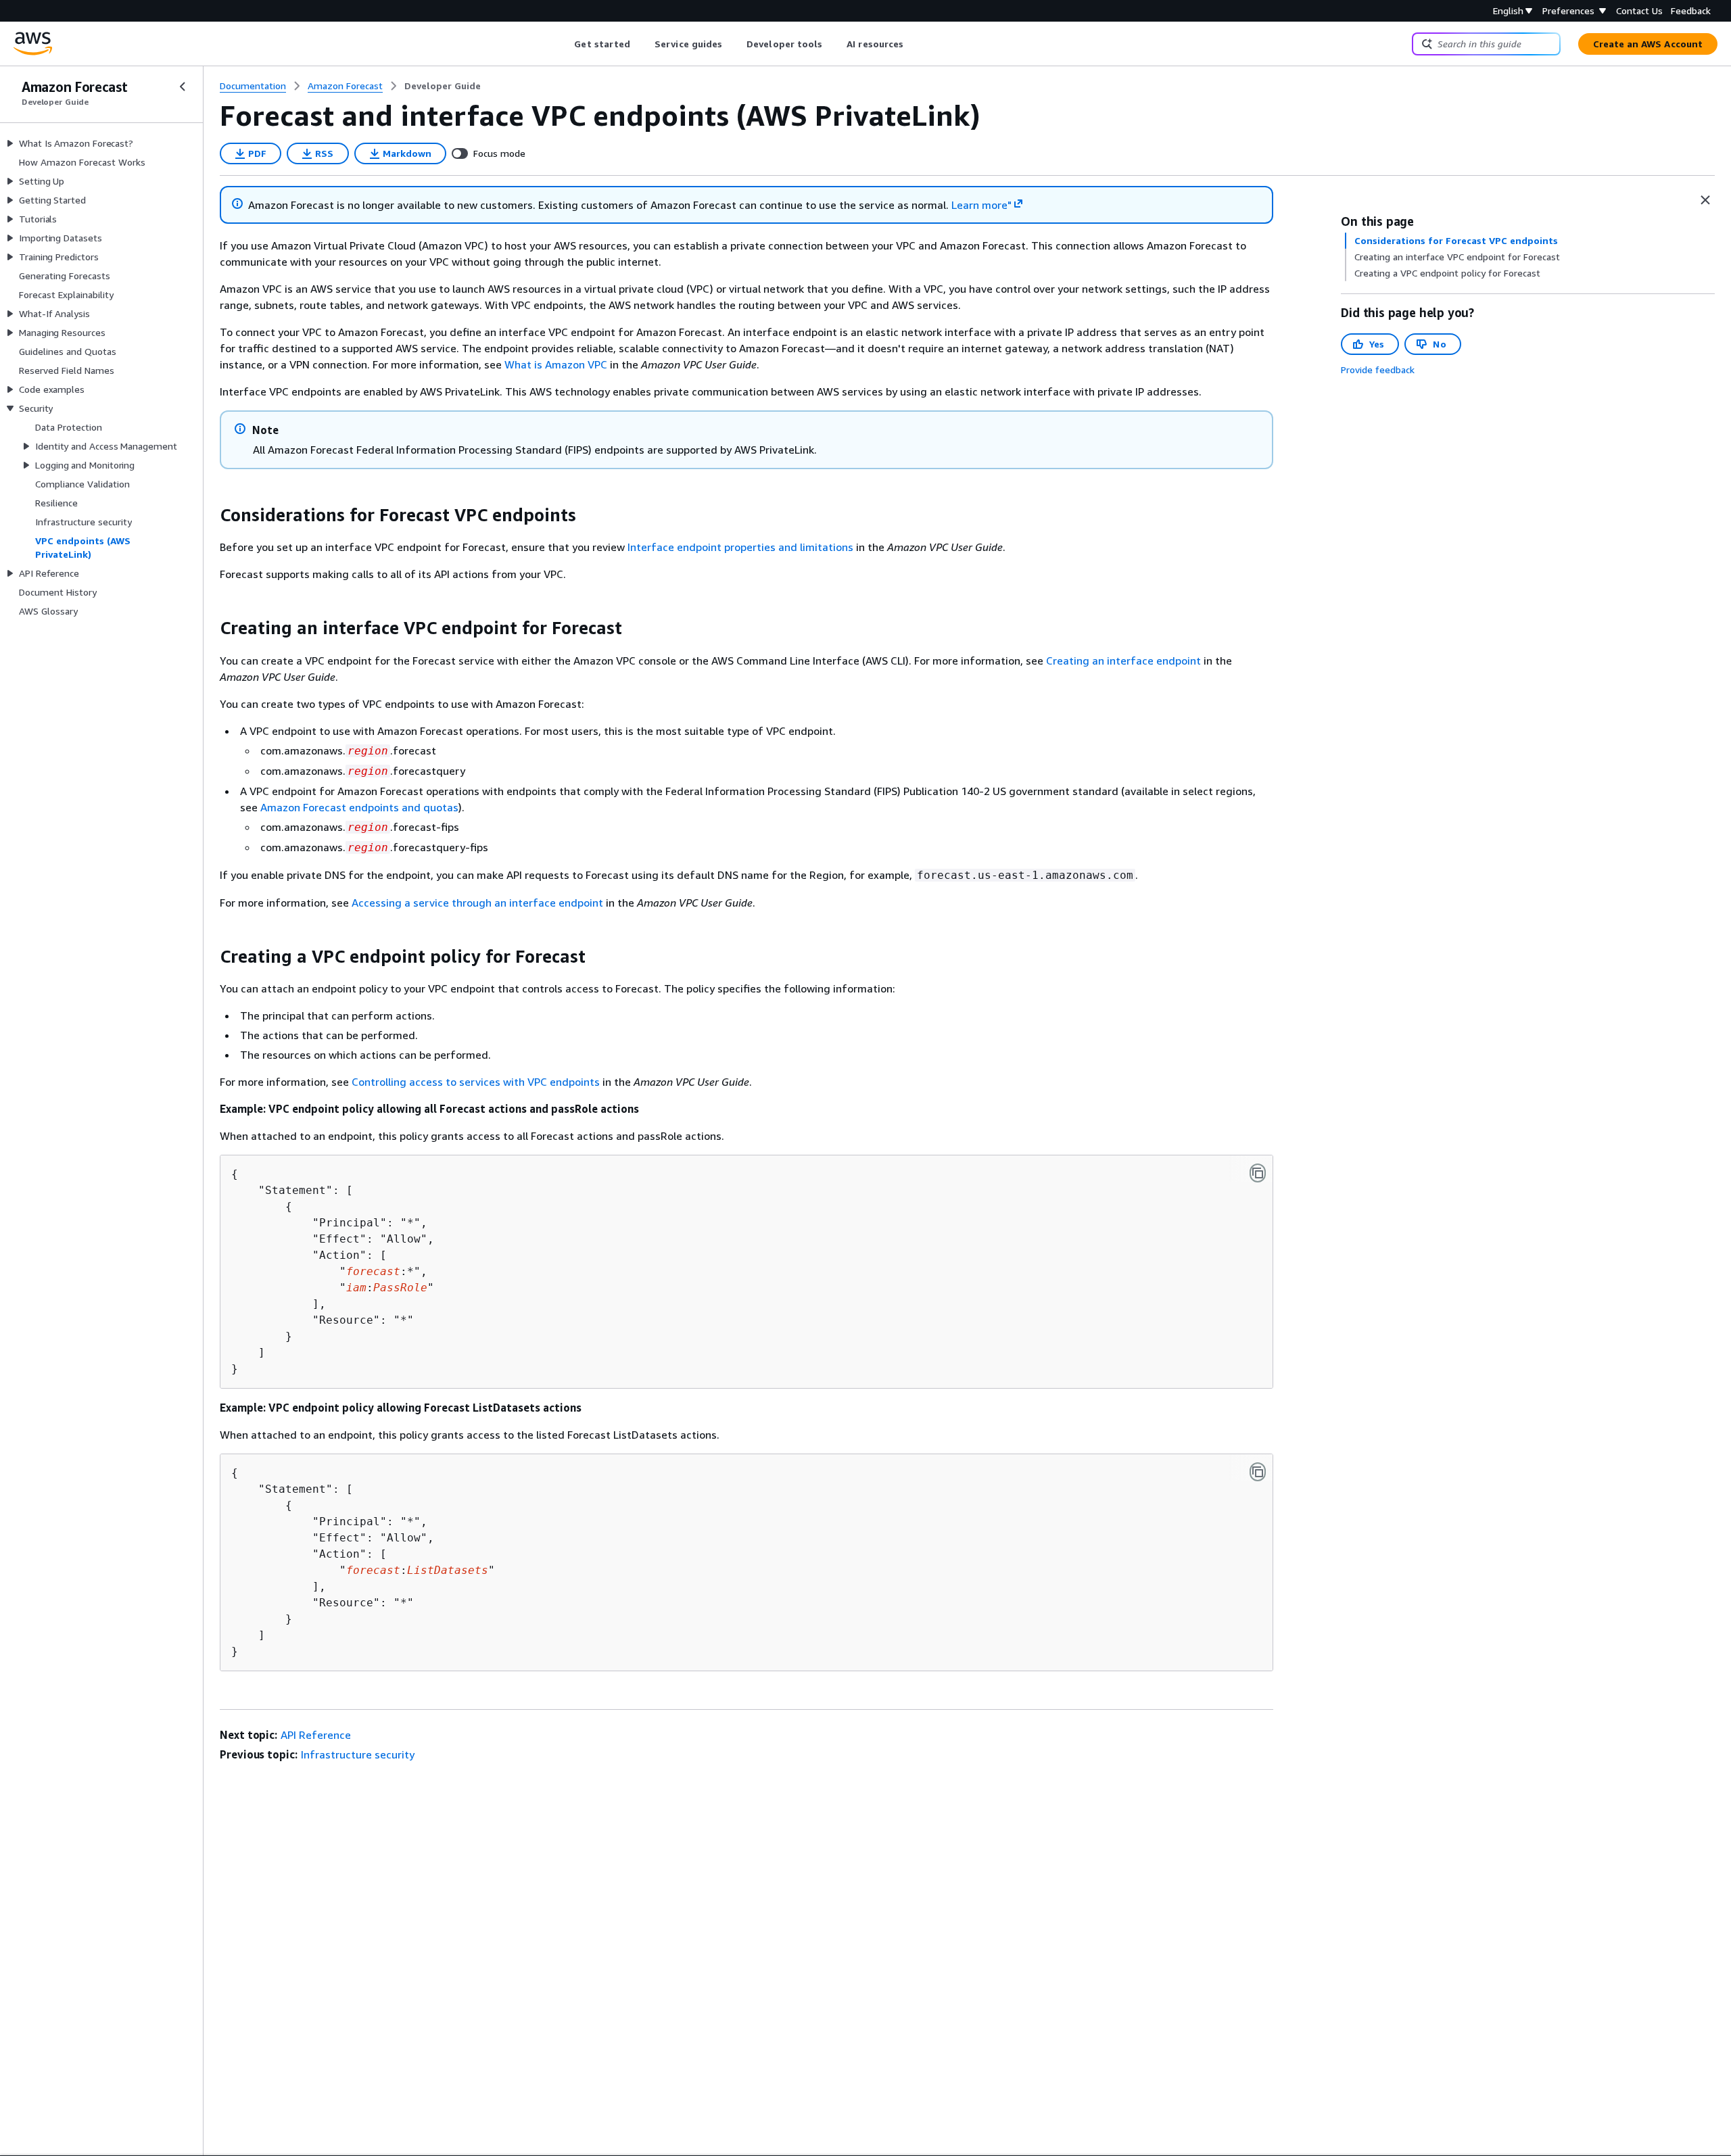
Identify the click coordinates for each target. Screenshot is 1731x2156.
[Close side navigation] (183, 87)
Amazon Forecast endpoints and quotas (359, 807)
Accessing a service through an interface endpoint (477, 903)
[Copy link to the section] (209, 515)
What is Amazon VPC (556, 364)
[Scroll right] (914, 44)
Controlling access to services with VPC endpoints (476, 1082)
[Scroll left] (564, 44)
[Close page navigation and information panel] (1705, 200)
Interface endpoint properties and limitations (740, 547)
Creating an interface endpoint (1123, 661)
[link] (443, 86)
